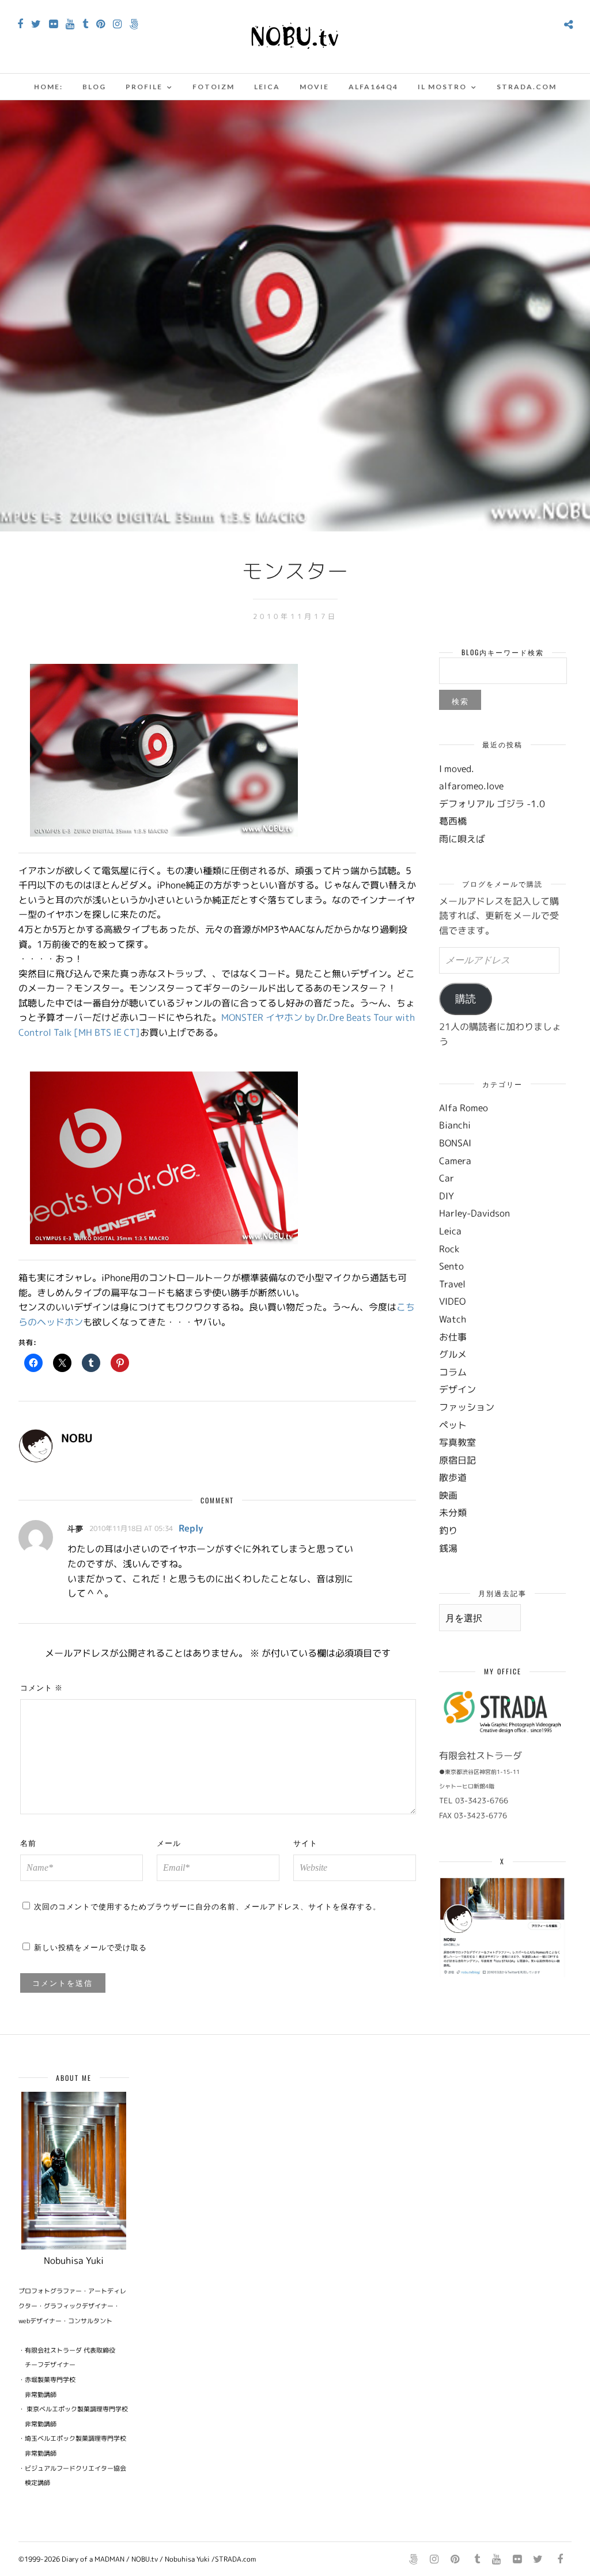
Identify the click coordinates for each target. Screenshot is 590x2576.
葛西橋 (453, 821)
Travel (452, 1284)
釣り (448, 1530)
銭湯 (448, 1548)
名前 (28, 1842)
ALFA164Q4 (373, 87)
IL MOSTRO (442, 87)
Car (447, 1178)
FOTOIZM (213, 87)
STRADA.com (527, 87)
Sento (451, 1266)
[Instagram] (117, 24)
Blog (94, 87)
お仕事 (453, 1337)
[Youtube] (70, 24)
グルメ (453, 1354)
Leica (267, 87)
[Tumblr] (85, 24)
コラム (453, 1372)
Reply (191, 1528)
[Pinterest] (101, 24)
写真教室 (457, 1442)
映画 (448, 1495)
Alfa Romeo (464, 1108)
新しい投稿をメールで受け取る (90, 1947)
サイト (305, 1842)
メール (169, 1842)
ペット (453, 1425)
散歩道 (453, 1477)
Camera (455, 1161)
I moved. (457, 769)
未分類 (453, 1513)
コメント (41, 1687)
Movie (314, 87)
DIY (447, 1196)
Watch (453, 1319)
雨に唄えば (462, 839)
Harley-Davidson (474, 1213)
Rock (449, 1249)
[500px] (134, 24)
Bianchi (455, 1125)
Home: (48, 87)
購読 (466, 999)
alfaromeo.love (471, 786)
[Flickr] (53, 24)
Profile (144, 87)
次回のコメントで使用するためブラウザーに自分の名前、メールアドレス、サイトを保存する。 (207, 1906)
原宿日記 (457, 1460)
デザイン (457, 1389)
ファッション (467, 1407)
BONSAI (455, 1143)
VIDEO (452, 1301)
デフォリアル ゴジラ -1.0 (492, 804)
